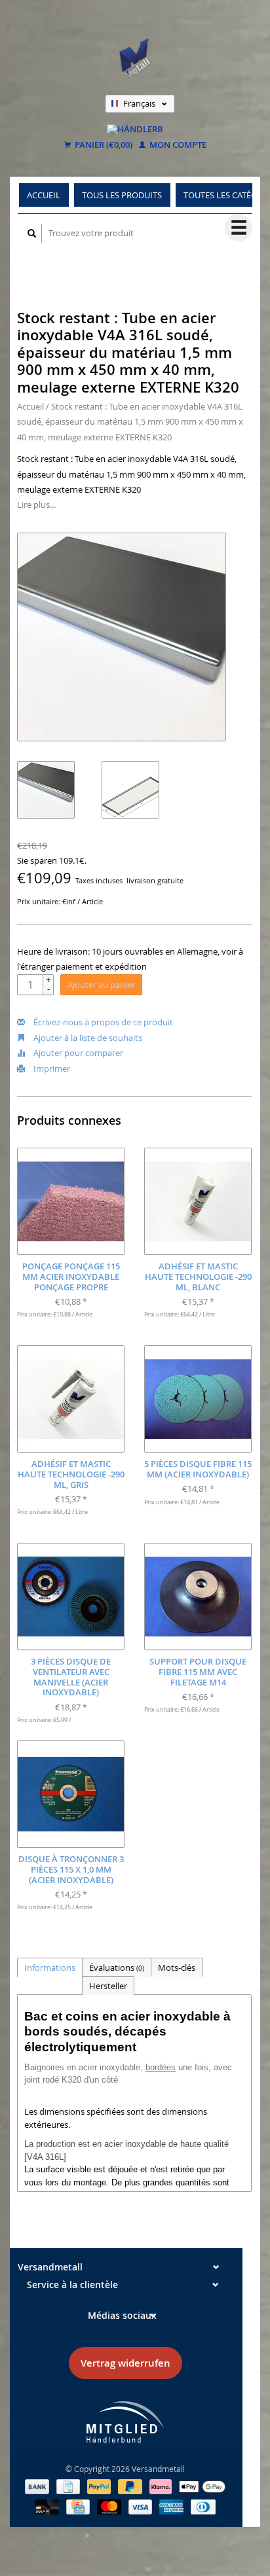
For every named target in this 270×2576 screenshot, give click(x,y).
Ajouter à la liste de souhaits (87, 1038)
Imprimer (51, 1068)
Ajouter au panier (101, 985)
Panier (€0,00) (103, 145)
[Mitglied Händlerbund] (125, 2422)
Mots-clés (177, 1967)
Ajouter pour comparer (77, 1053)
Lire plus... (36, 504)
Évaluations (117, 1967)
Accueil (44, 195)
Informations (50, 1967)
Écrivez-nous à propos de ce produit (102, 1022)
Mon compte (177, 145)
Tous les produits (122, 195)
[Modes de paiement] (38, 2486)
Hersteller (108, 1986)
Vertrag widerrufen (125, 2363)
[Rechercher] (32, 233)
